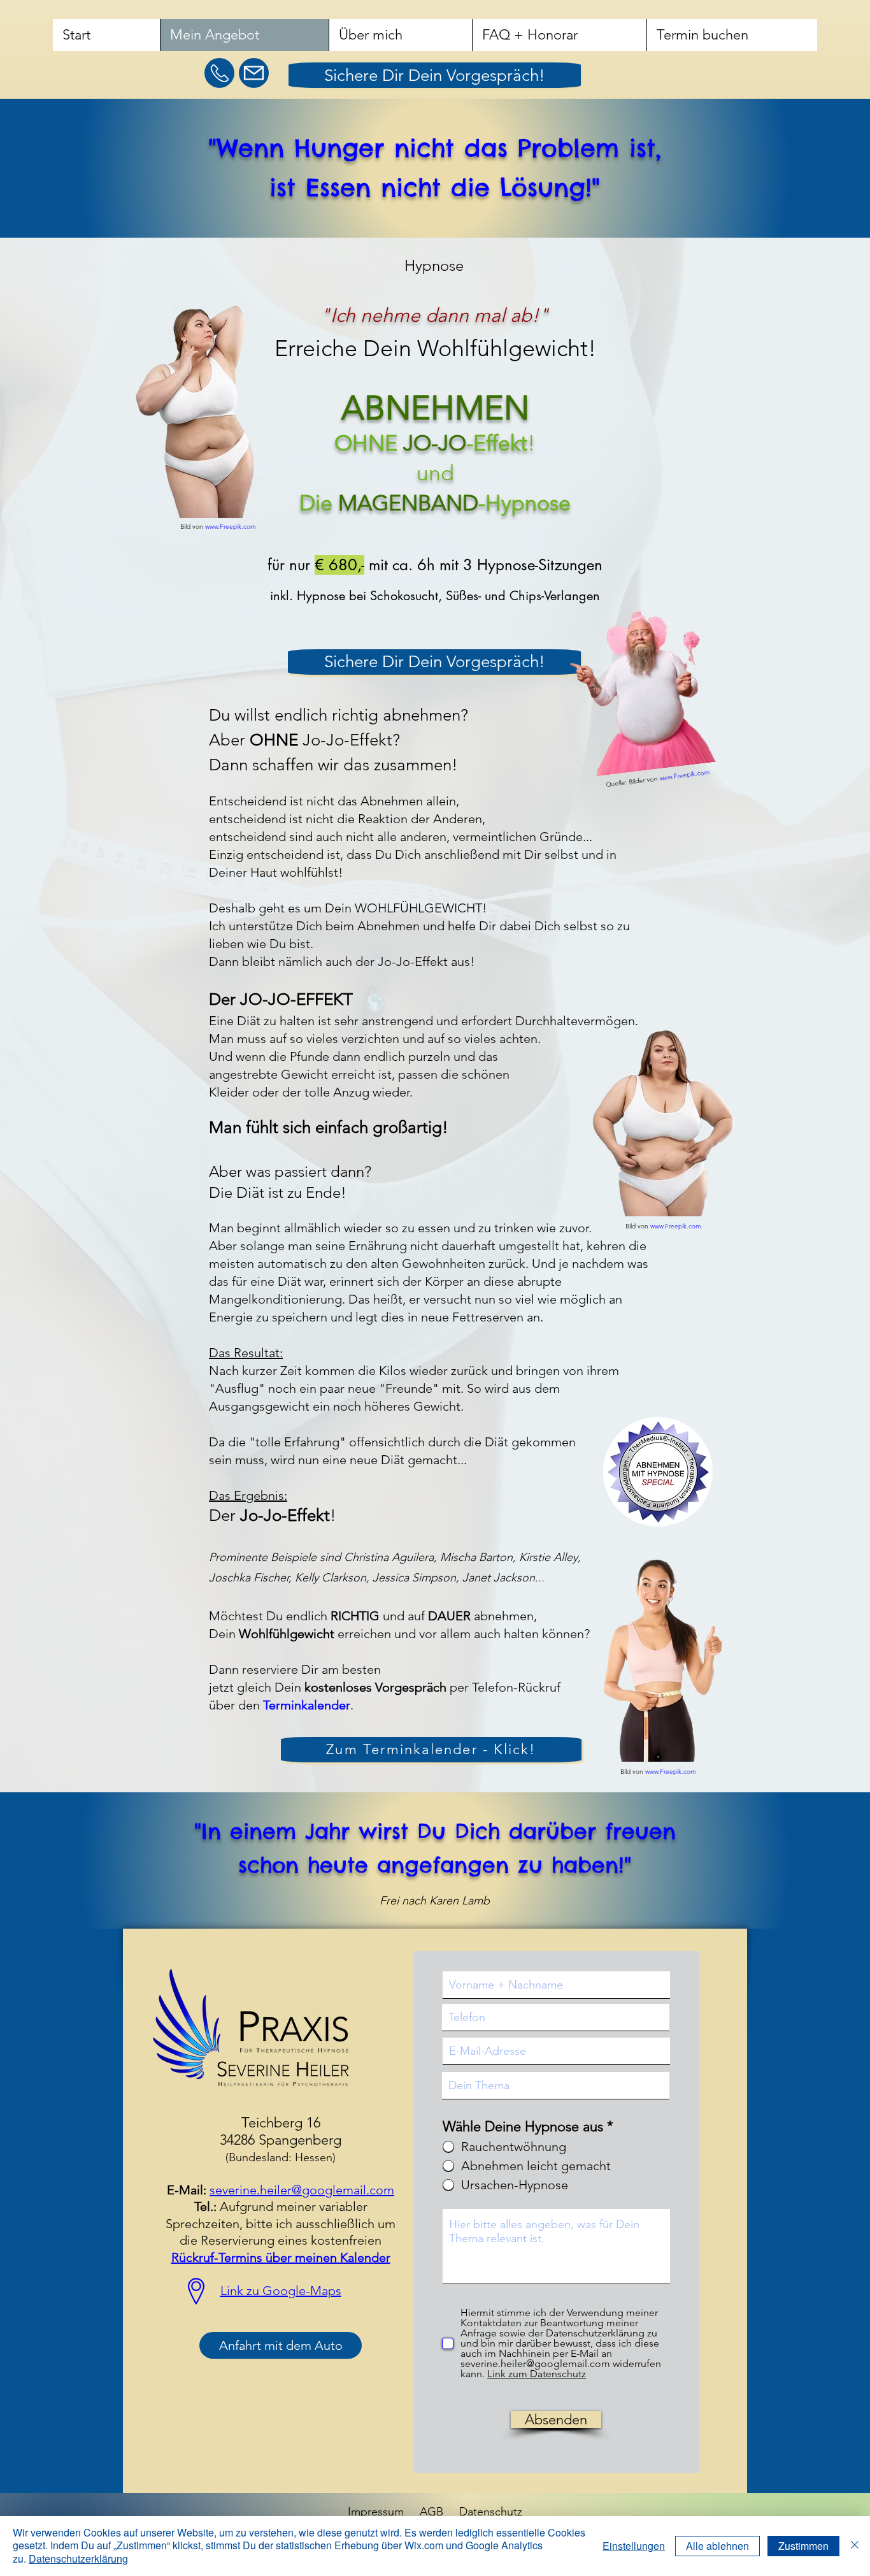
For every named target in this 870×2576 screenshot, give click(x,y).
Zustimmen (803, 2546)
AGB (431, 2512)
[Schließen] (855, 2546)
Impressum (376, 2512)
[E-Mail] (254, 73)
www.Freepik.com (231, 527)
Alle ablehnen (717, 2546)
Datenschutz (491, 2512)
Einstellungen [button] (634, 2546)
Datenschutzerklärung (78, 2558)
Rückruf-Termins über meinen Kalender (281, 2257)
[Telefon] (219, 73)
